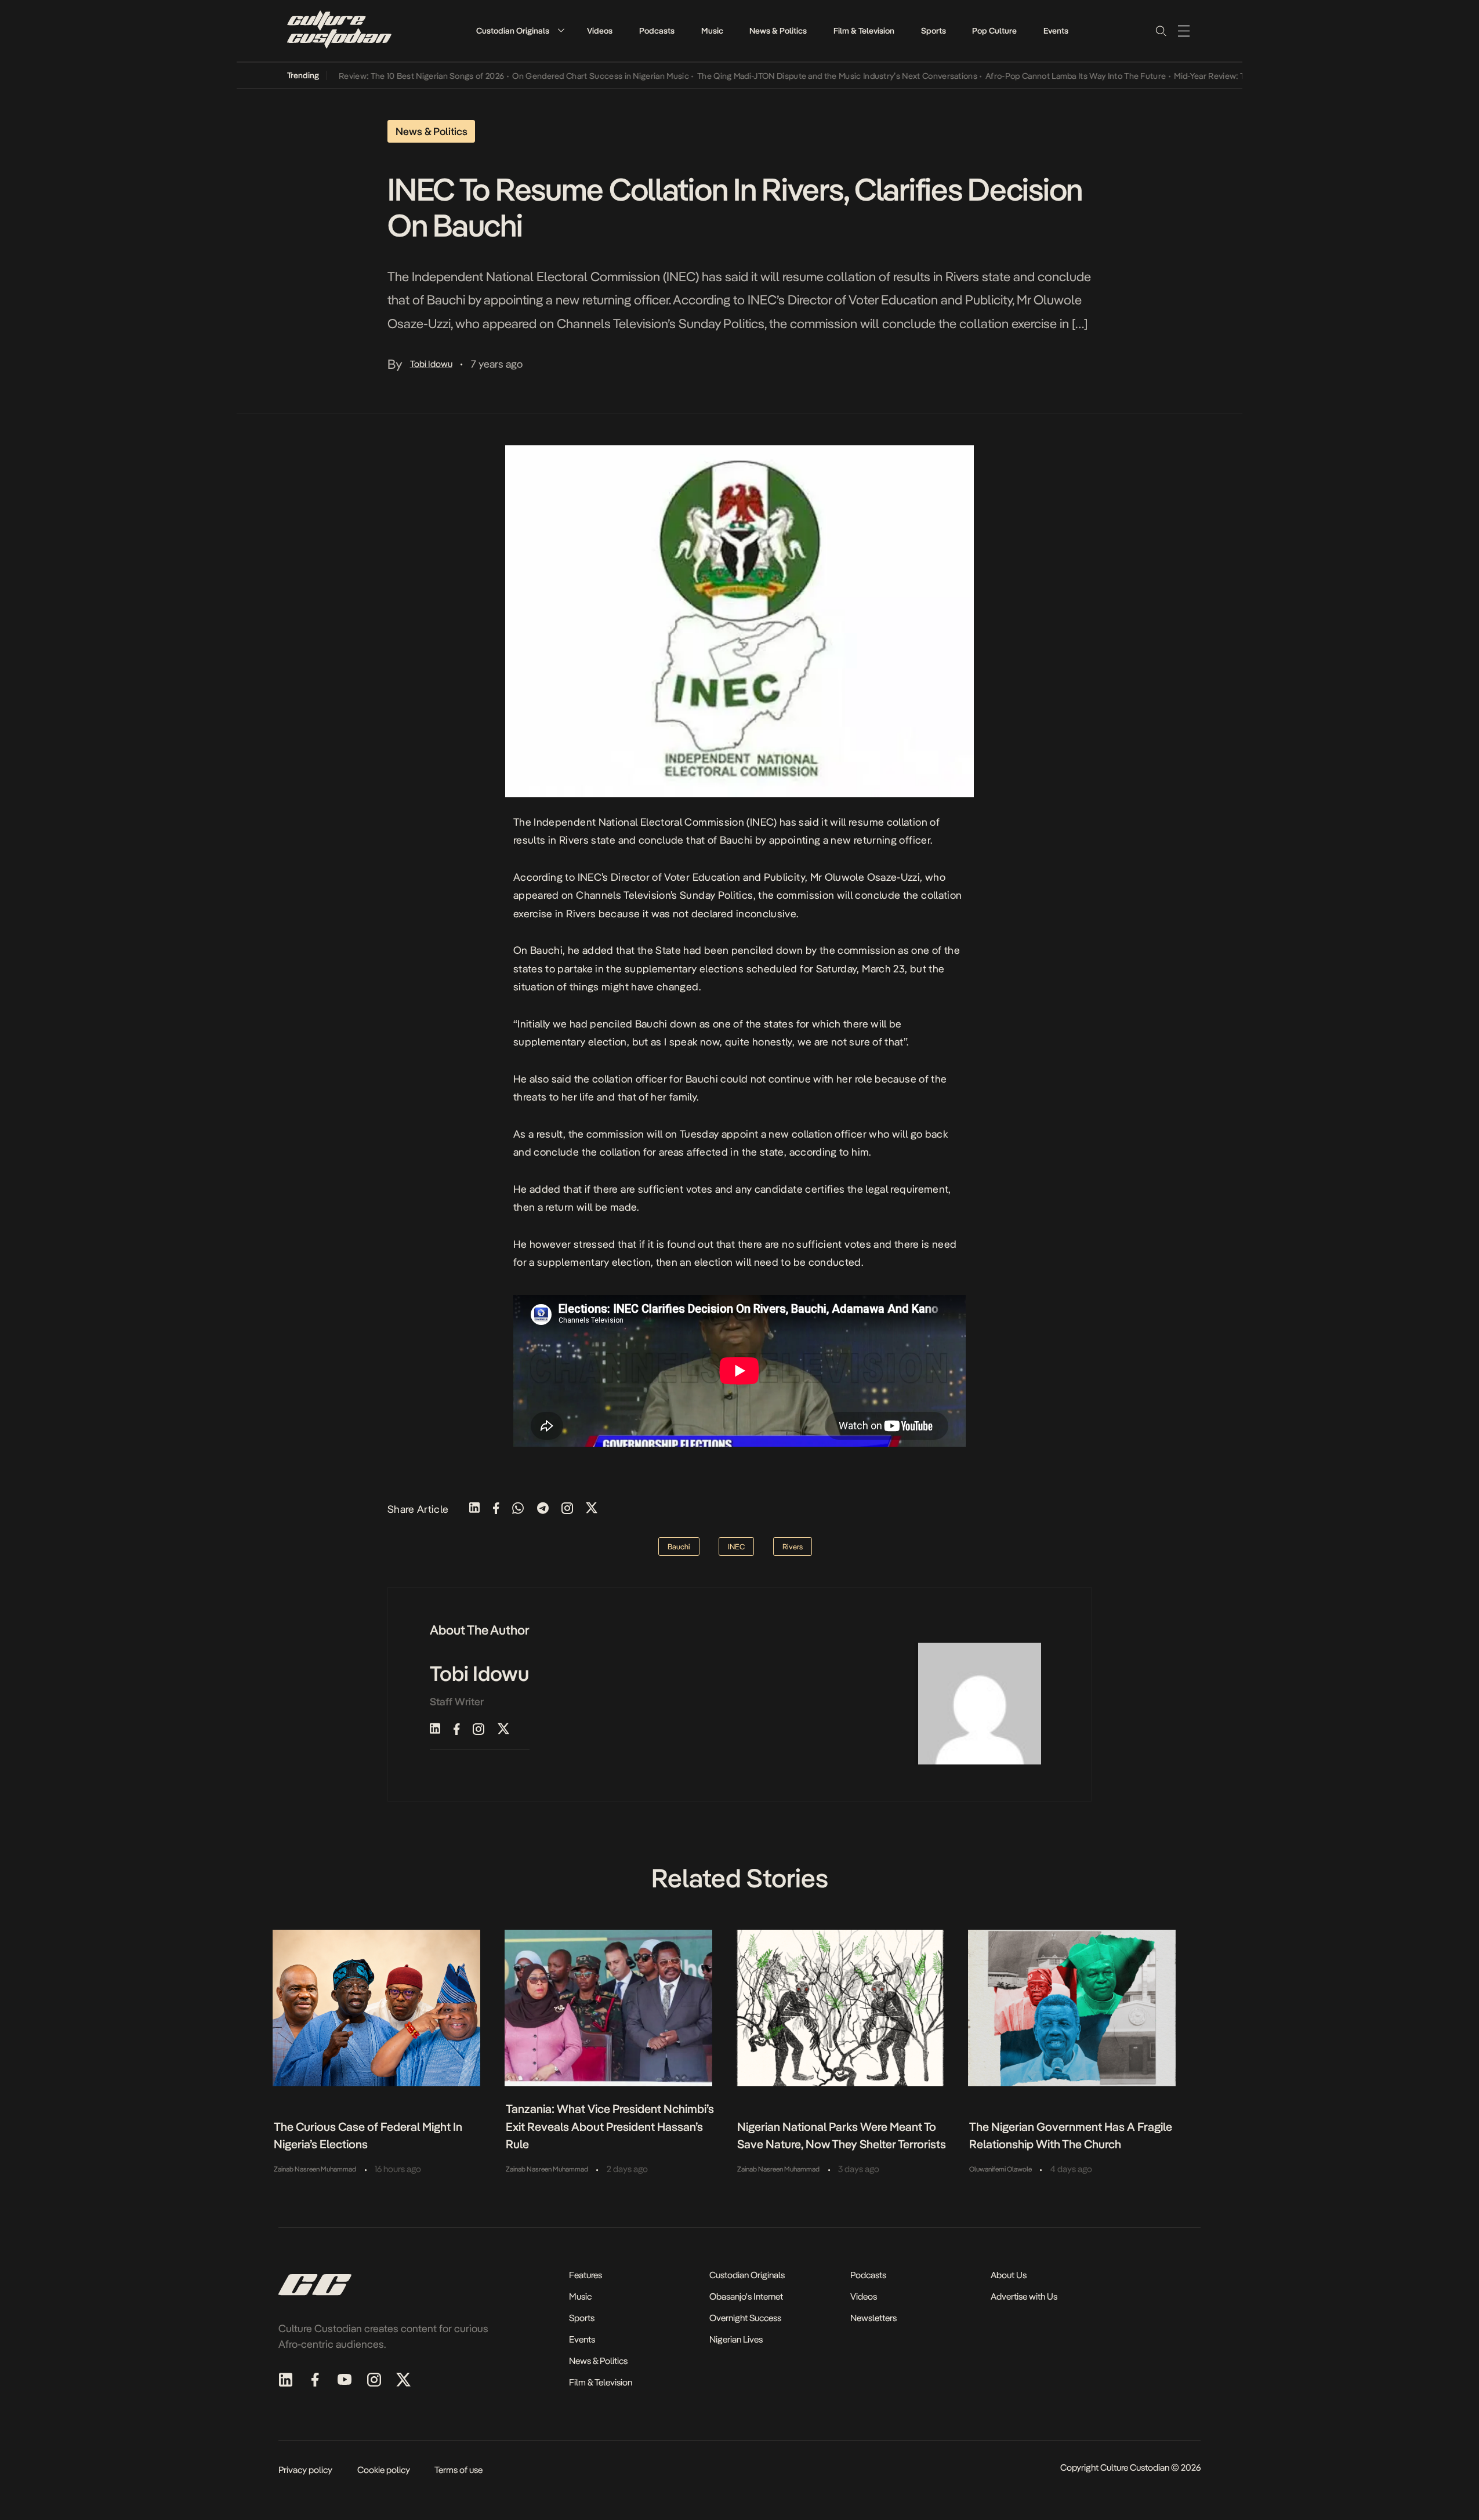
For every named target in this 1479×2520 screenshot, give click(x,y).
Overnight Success (745, 2318)
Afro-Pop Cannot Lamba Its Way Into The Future (1034, 76)
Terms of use (458, 2470)
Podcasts (657, 31)
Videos (600, 31)
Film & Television (864, 31)
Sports (934, 31)
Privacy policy (305, 2470)
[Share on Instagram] (567, 1509)
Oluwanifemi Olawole (1000, 2169)
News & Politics (778, 31)
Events (1056, 31)
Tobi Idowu (431, 364)
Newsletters (873, 2318)
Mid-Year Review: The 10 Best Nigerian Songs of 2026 (362, 76)
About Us (1009, 2275)
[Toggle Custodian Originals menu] (561, 30)
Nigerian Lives (736, 2339)
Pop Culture (994, 31)
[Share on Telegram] (543, 1509)
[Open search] (1161, 31)
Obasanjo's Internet (746, 2296)
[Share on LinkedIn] (474, 1509)
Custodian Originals (513, 31)
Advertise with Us (1024, 2296)
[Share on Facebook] (496, 1509)
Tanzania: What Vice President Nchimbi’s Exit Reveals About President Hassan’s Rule (610, 2127)
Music (712, 31)
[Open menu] (1184, 31)
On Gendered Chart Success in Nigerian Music (559, 76)
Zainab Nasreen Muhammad (315, 2169)
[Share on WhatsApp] (518, 1509)
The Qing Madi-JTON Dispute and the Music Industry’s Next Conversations (795, 76)
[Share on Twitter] (592, 1509)
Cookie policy (384, 2470)
